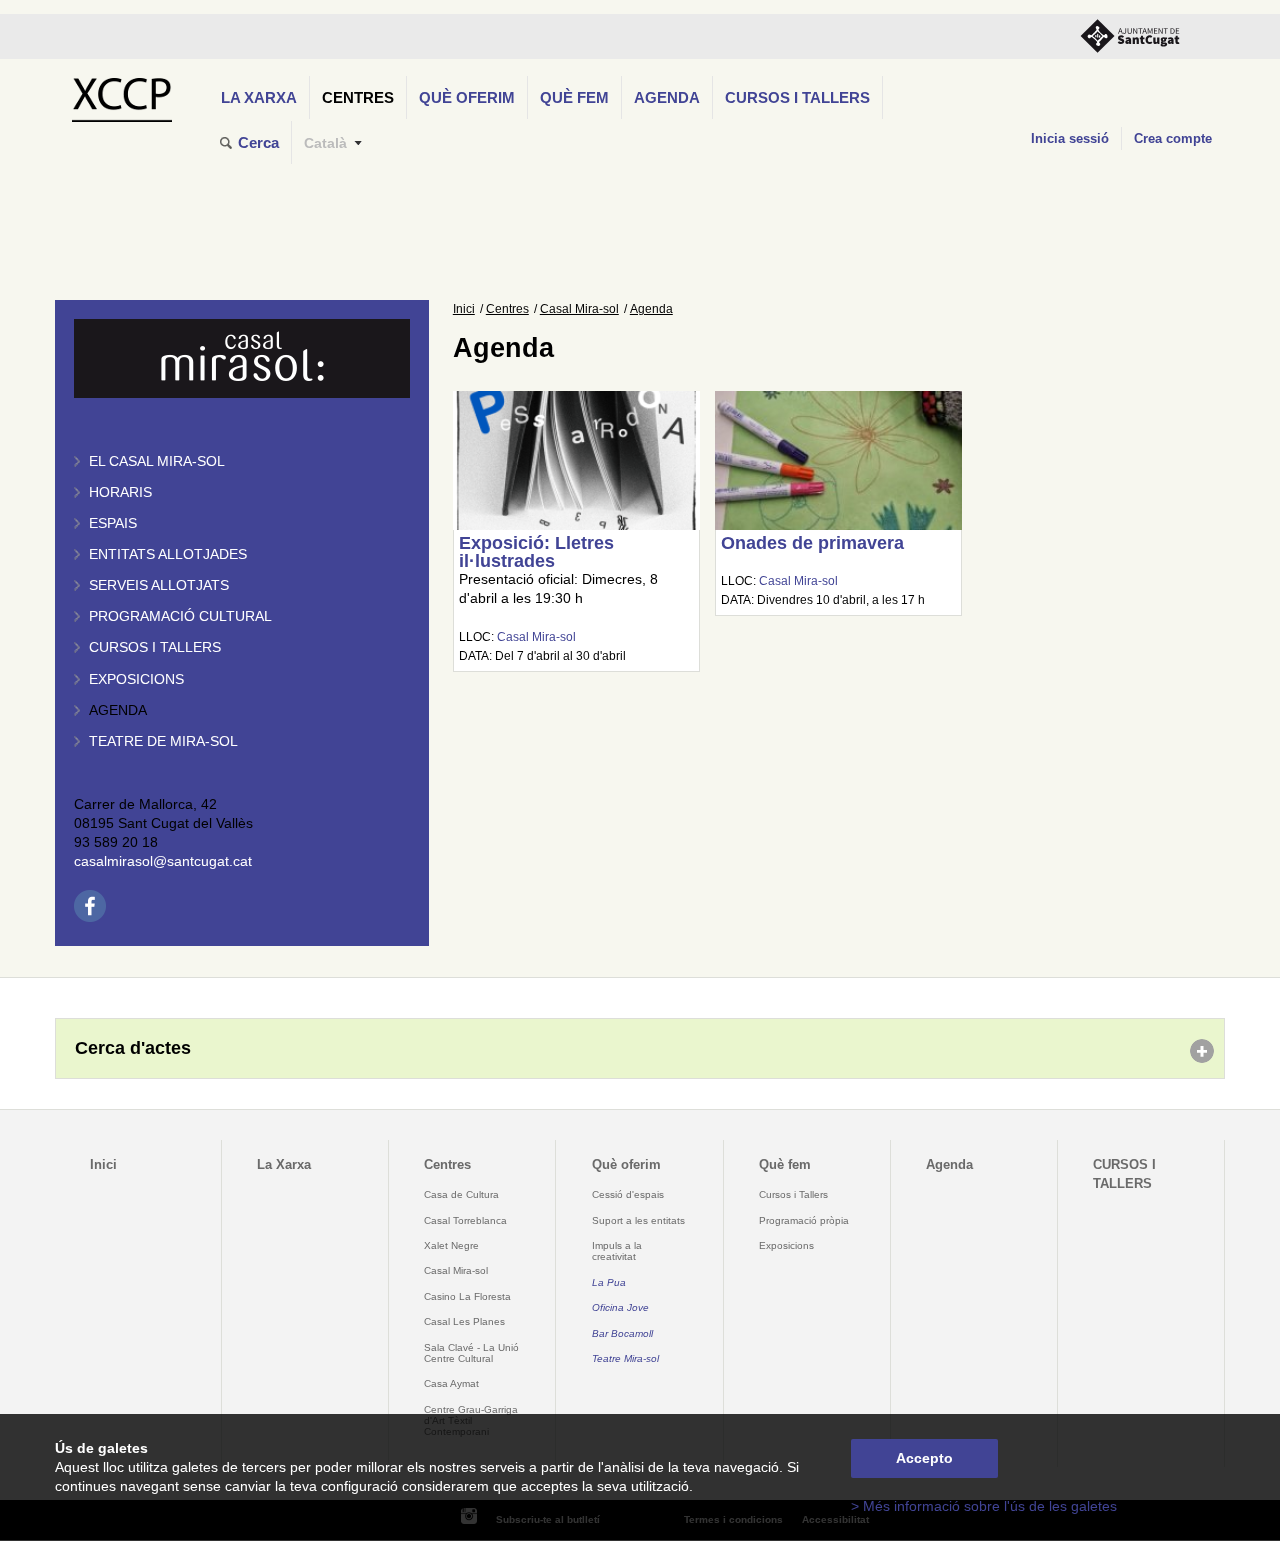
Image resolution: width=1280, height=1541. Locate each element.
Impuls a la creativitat (617, 1251)
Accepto (924, 1458)
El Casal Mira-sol (157, 461)
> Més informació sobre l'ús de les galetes (984, 1506)
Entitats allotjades (168, 554)
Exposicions (136, 679)
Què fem (574, 97)
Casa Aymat (451, 1383)
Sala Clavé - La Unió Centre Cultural (471, 1353)
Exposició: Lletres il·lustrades (536, 552)
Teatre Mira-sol (625, 1358)
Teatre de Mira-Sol (163, 741)
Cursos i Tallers (793, 1194)
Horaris (120, 492)
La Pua (609, 1282)
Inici (464, 309)
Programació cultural (180, 616)
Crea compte (1173, 138)
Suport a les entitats (638, 1220)
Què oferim (467, 97)
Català (325, 143)
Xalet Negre (451, 1245)
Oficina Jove (620, 1307)
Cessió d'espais (628, 1194)
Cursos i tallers (155, 647)
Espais (113, 523)
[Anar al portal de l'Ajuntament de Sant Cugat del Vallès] (1130, 36)
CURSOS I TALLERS (797, 97)
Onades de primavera (812, 543)
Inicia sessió (1070, 138)
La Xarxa (259, 97)
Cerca (258, 142)
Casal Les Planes (464, 1321)
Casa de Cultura (461, 1194)
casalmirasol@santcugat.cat (163, 861)
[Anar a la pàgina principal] (121, 94)
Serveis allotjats (159, 585)
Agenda (667, 97)
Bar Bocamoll (622, 1333)
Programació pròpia (804, 1220)
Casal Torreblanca (465, 1220)
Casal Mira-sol (579, 309)
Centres (358, 97)
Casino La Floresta (467, 1296)
